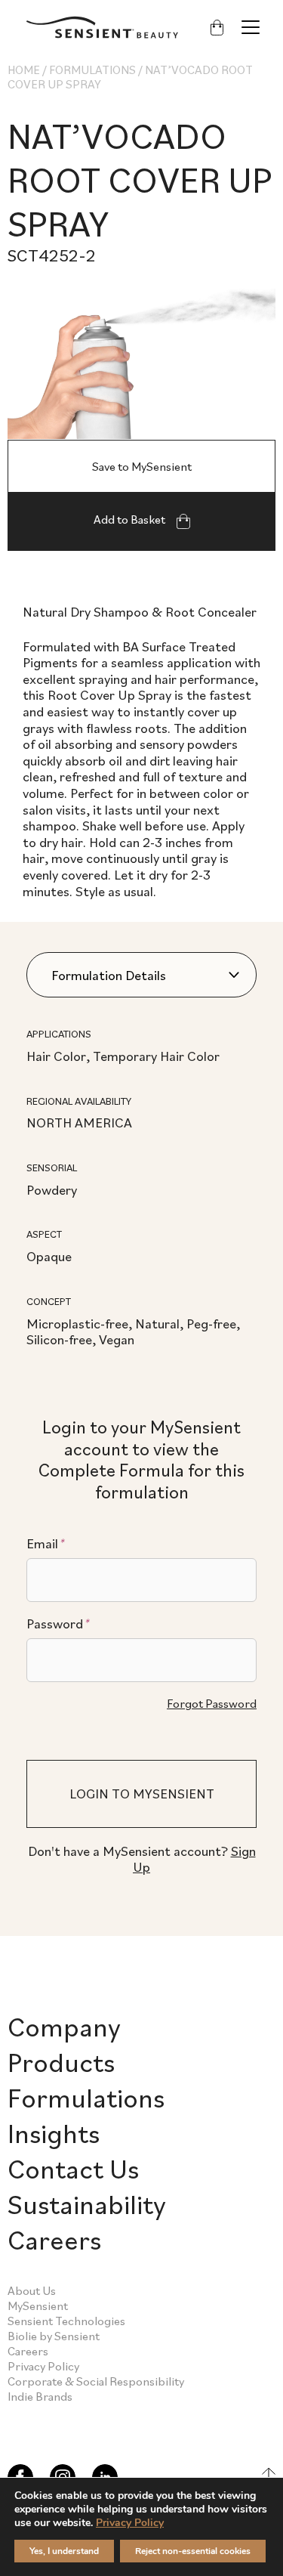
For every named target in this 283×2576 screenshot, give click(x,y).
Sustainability (87, 2204)
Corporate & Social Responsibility (96, 2381)
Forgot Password (212, 1703)
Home (24, 70)
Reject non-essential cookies (193, 2551)
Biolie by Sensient (54, 2336)
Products (61, 2062)
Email (45, 1544)
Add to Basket (131, 519)
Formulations (92, 70)
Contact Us (73, 2168)
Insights (54, 2133)
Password (58, 1624)
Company (64, 2026)
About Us (32, 2290)
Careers (54, 2239)
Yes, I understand (64, 2551)
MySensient (38, 2305)
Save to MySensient (142, 466)
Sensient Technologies (66, 2321)
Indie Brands (40, 2396)
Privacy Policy (43, 2366)
